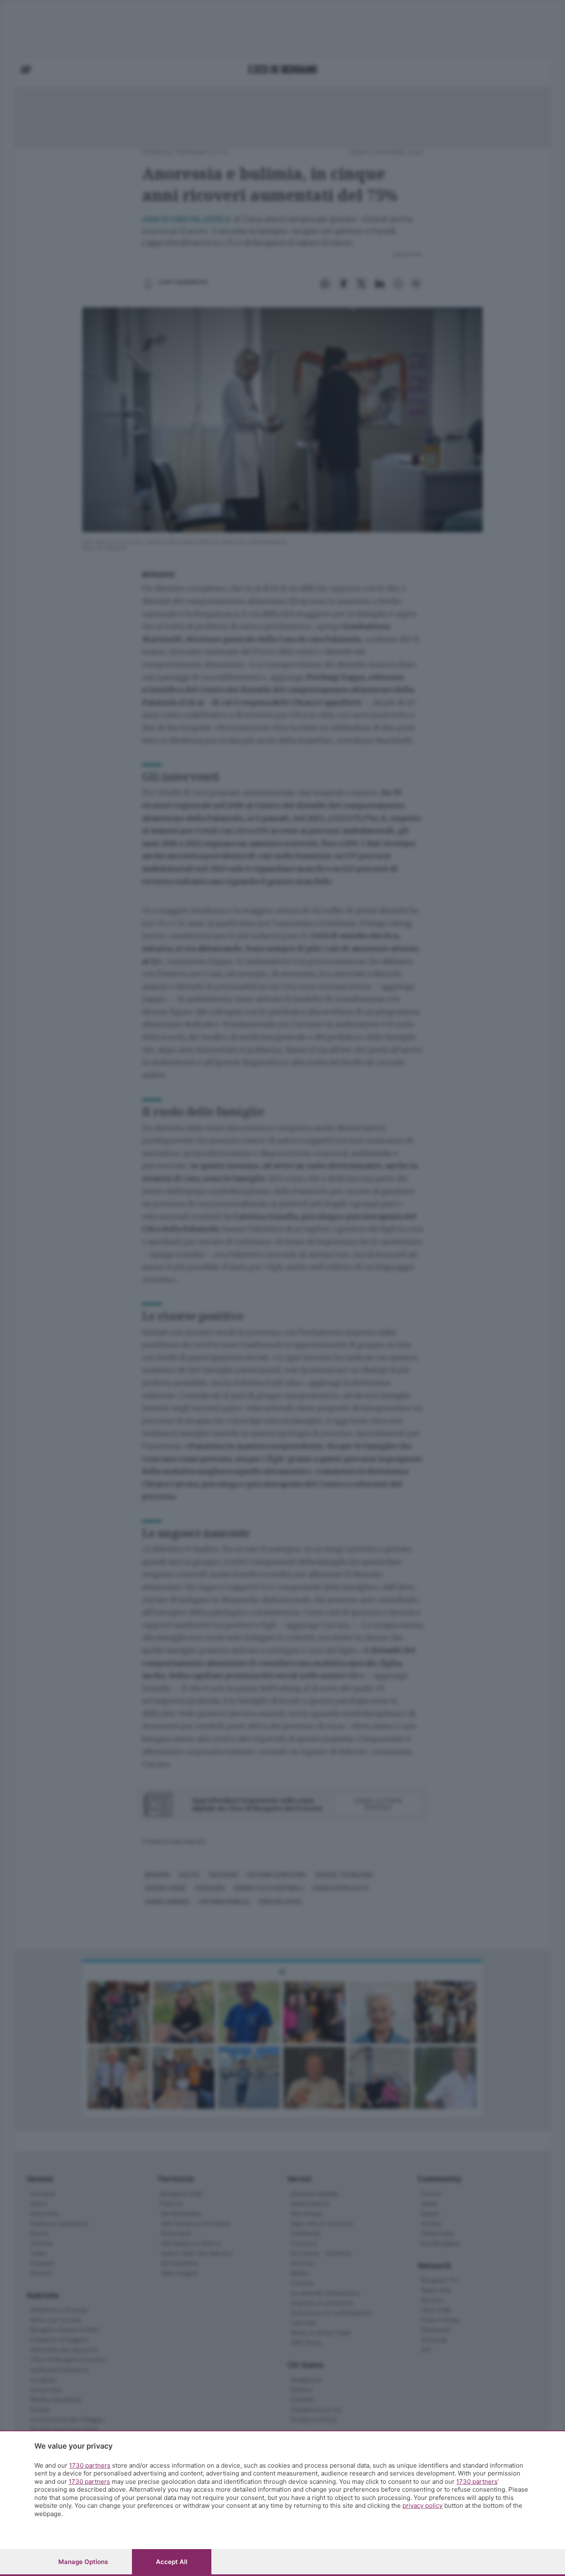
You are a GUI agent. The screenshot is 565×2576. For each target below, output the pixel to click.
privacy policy (423, 2505)
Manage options (83, 2562)
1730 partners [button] (90, 2465)
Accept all (172, 2562)
